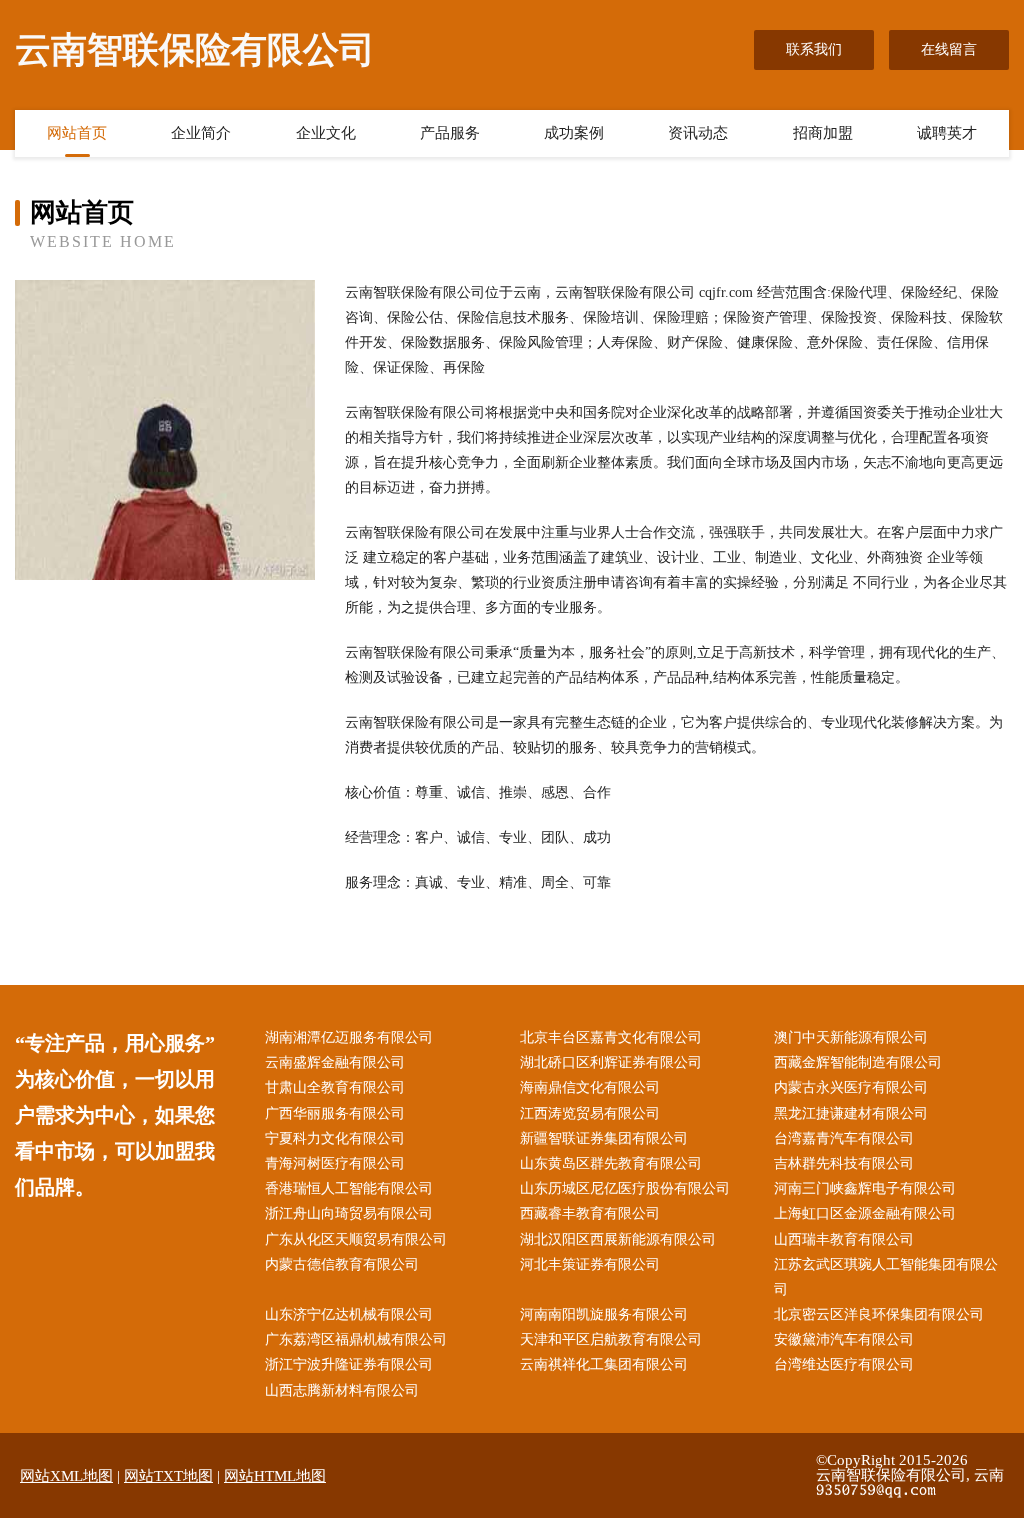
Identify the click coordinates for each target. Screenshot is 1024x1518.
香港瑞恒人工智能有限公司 (349, 1188)
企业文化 (326, 133)
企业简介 (201, 133)
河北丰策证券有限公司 (590, 1264)
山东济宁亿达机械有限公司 (349, 1314)
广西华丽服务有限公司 (335, 1113)
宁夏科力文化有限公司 (335, 1138)
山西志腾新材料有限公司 (342, 1390)
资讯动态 (698, 133)
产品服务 (450, 133)
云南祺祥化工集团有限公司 (604, 1364)
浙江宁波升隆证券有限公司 (349, 1364)
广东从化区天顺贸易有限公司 (356, 1239)
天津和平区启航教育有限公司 (611, 1339)
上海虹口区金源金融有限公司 (865, 1213)
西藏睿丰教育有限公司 (590, 1213)
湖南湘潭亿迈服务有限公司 (349, 1037)
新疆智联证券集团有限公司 (604, 1138)
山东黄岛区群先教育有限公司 (611, 1163)
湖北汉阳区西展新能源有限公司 (618, 1239)
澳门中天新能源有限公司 (851, 1037)
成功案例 (574, 133)
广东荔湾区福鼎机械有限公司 (356, 1339)
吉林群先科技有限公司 (844, 1163)
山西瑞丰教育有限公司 (844, 1239)
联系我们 (814, 49)
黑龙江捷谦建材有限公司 (851, 1113)
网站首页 (77, 133)
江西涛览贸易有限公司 (590, 1113)
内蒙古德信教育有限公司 (342, 1264)
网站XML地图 (66, 1476)
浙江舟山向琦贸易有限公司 (349, 1213)
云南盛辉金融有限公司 (335, 1062)
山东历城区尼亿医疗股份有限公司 (625, 1188)
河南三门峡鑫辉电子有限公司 (865, 1188)
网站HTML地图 (275, 1476)
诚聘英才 (947, 133)
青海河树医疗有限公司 (335, 1163)
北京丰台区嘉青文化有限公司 (611, 1037)
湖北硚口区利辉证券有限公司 (611, 1062)
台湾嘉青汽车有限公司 (844, 1138)
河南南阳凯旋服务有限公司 (604, 1314)
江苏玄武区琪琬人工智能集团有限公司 (886, 1277)
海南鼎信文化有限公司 (590, 1087)
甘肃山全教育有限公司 (335, 1087)
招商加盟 (823, 133)
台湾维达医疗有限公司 (844, 1364)
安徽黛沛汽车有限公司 (844, 1339)
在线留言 (949, 49)
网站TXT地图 (168, 1476)
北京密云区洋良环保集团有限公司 (879, 1314)
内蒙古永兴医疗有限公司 (851, 1087)
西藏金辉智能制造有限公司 (858, 1062)
